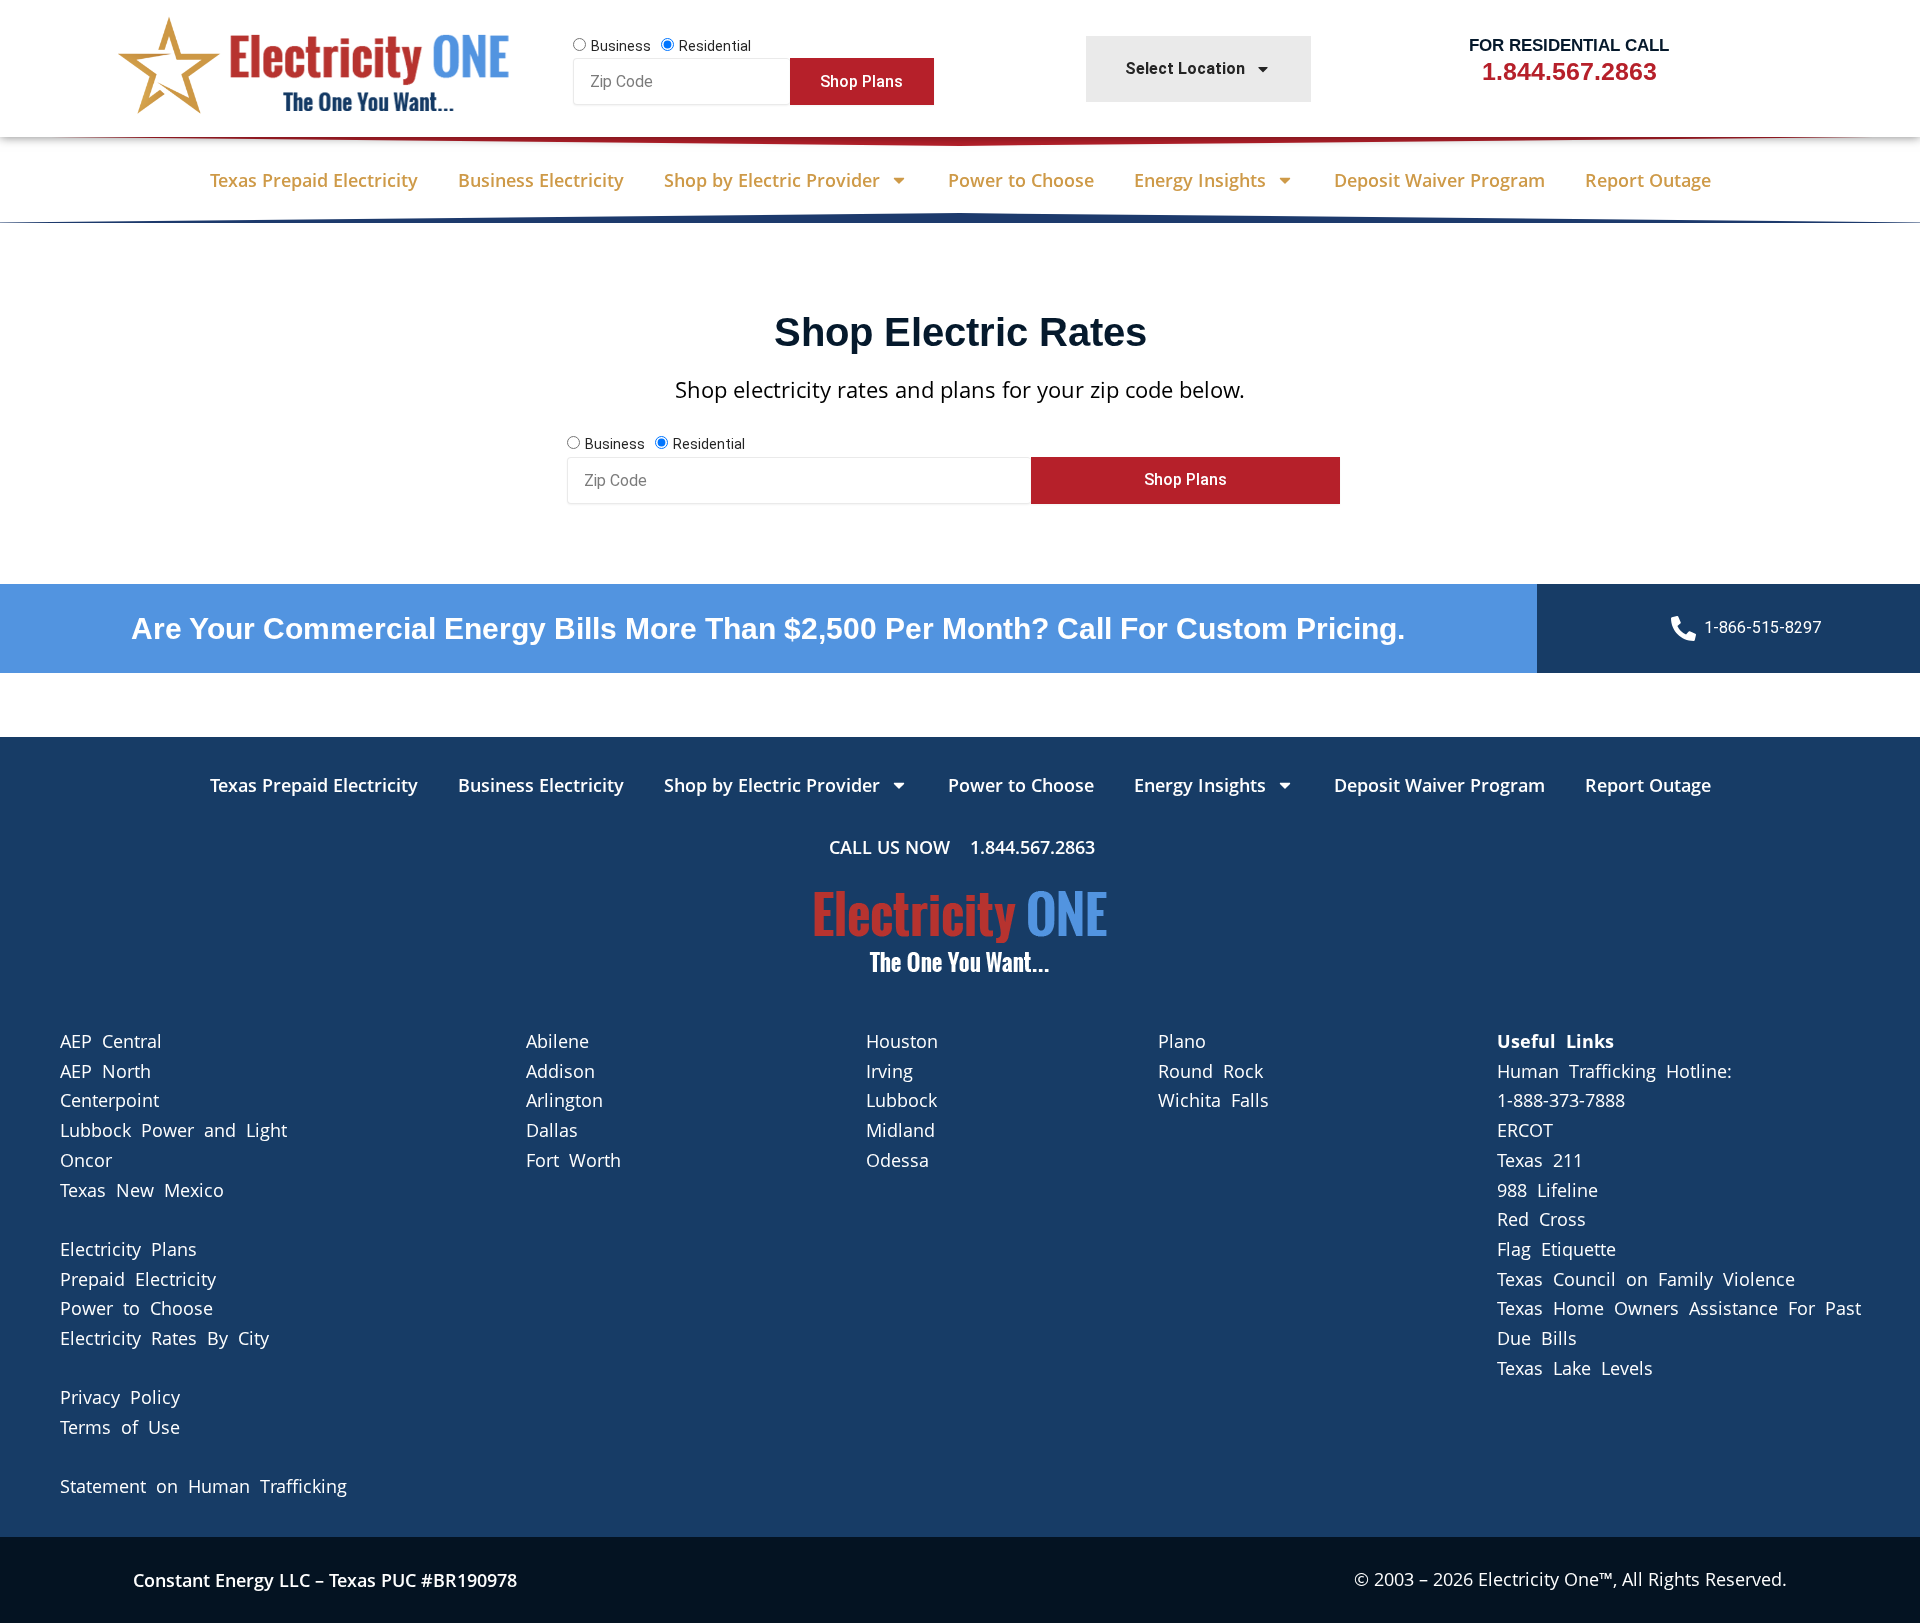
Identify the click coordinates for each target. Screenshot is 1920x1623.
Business (621, 46)
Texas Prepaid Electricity (314, 180)
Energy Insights (1200, 180)
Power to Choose (1021, 180)
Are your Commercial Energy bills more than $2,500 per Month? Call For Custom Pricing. (768, 628)
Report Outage (1648, 180)
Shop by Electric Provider (772, 180)
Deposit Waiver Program (1439, 180)
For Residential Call (1569, 45)
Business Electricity (541, 180)
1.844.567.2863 (1569, 71)
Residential (715, 46)
